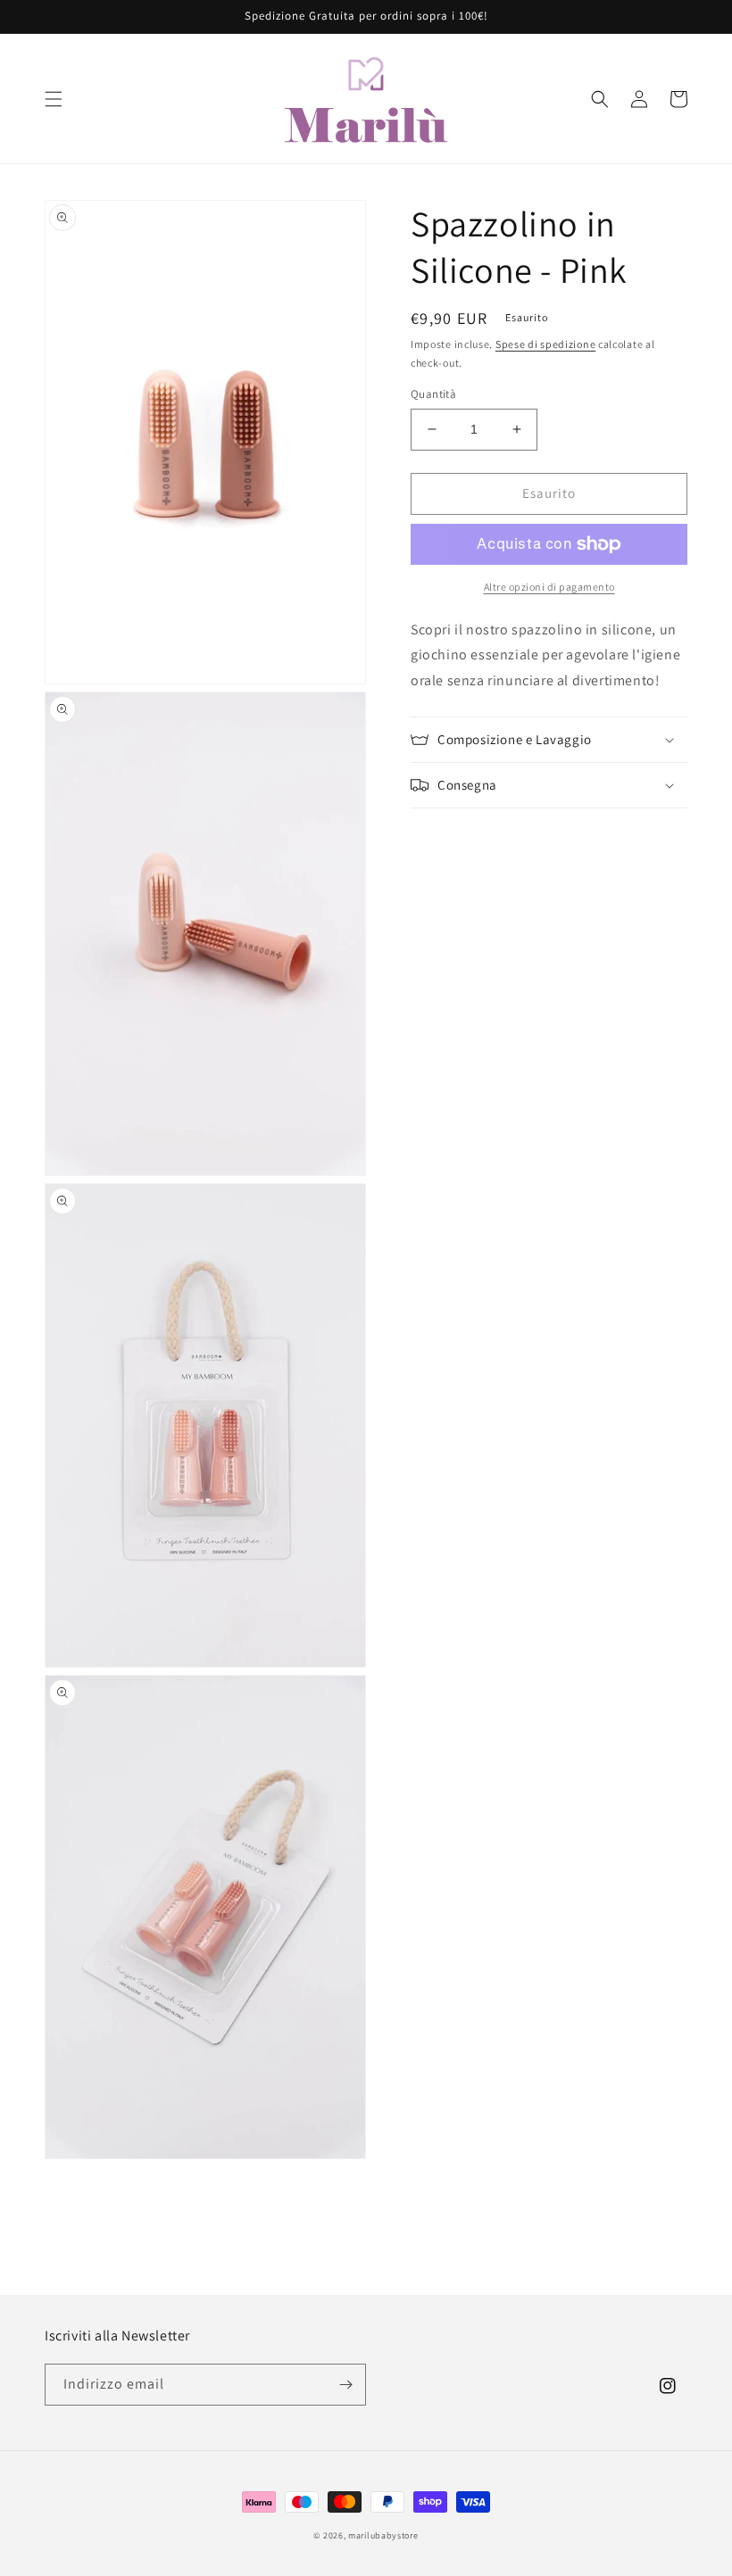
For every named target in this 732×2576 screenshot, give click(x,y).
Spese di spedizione (545, 344)
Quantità (433, 394)
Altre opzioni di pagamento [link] (549, 587)
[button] (54, 99)
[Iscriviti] (345, 2385)
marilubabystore (383, 2535)
